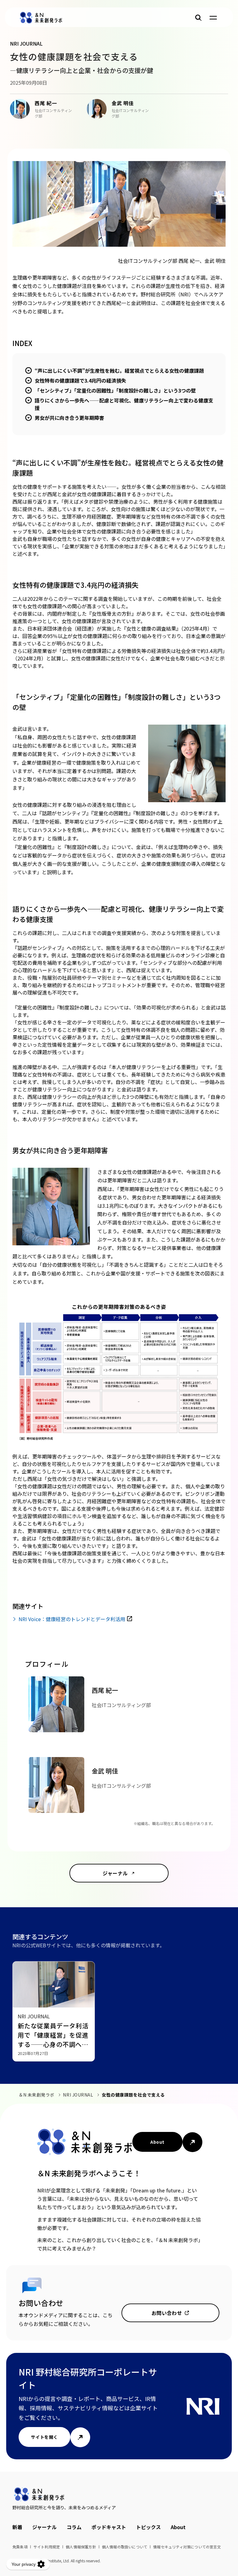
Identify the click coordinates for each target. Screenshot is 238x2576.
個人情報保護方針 (81, 2547)
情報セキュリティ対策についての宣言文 (187, 2547)
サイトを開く (44, 2437)
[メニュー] (213, 18)
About (157, 2142)
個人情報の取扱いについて (125, 2547)
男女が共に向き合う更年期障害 (69, 418)
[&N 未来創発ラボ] (41, 18)
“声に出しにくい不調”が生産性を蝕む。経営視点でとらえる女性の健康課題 (119, 371)
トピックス (148, 2527)
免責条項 (20, 2547)
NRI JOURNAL (78, 2095)
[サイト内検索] (198, 18)
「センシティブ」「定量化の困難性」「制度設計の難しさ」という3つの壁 (115, 390)
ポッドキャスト (109, 2527)
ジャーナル (115, 1873)
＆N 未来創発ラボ (37, 2095)
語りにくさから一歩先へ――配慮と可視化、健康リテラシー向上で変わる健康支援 (124, 404)
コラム (74, 2527)
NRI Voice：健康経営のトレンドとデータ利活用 (72, 1619)
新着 (17, 2527)
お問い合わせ (167, 2313)
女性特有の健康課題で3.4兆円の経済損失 (80, 380)
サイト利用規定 (47, 2547)
